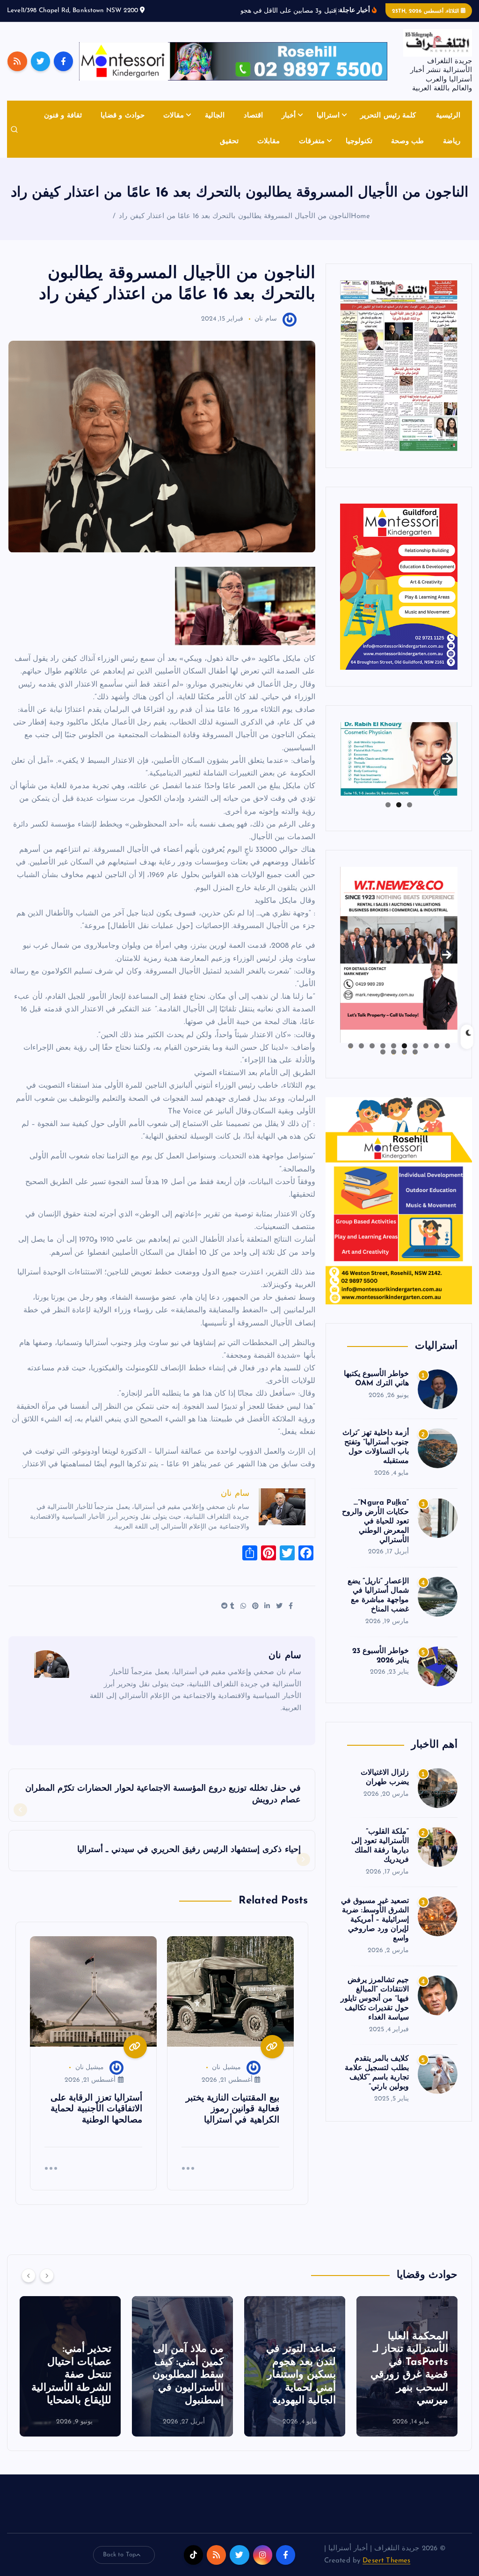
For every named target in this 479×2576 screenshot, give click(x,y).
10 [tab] (350, 1057)
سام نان (265, 330)
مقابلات (269, 152)
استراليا (328, 127)
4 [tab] (415, 1057)
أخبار (289, 127)
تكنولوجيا (359, 152)
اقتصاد (253, 127)
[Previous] (29, 2286)
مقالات (174, 127)
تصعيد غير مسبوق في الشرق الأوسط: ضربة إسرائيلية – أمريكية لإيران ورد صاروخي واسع (375, 1931)
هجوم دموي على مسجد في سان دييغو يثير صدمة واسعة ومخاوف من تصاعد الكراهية (71, 2386)
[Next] (47, 2286)
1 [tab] (410, 816)
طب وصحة (407, 152)
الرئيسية (448, 127)
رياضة (452, 152)
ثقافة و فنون (63, 127)
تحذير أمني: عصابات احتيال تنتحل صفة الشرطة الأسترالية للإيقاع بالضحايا (184, 2386)
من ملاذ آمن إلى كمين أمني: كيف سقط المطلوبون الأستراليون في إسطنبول (300, 2386)
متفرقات (312, 152)
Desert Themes (386, 2572)
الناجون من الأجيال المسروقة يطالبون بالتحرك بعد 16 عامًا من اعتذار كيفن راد (235, 227)
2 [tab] (399, 816)
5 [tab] (404, 1057)
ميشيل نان (226, 2078)
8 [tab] (372, 1057)
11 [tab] (414, 1063)
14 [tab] (383, 1063)
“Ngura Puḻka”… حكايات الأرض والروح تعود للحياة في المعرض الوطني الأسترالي (375, 1532)
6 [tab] (394, 1057)
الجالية (215, 127)
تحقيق (229, 152)
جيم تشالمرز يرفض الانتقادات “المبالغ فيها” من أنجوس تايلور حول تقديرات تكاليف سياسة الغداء (375, 2010)
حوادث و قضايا (122, 127)
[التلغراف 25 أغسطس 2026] (399, 376)
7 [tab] (383, 1057)
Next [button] (447, 767)
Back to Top (120, 2565)
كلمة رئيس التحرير (388, 127)
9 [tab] (361, 1057)
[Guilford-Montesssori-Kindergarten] (399, 597)
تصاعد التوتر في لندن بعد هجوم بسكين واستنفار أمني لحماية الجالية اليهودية (413, 2386)
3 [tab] (388, 816)
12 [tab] (404, 1063)
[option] (407, 2378)
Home (360, 227)
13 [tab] (393, 1063)
